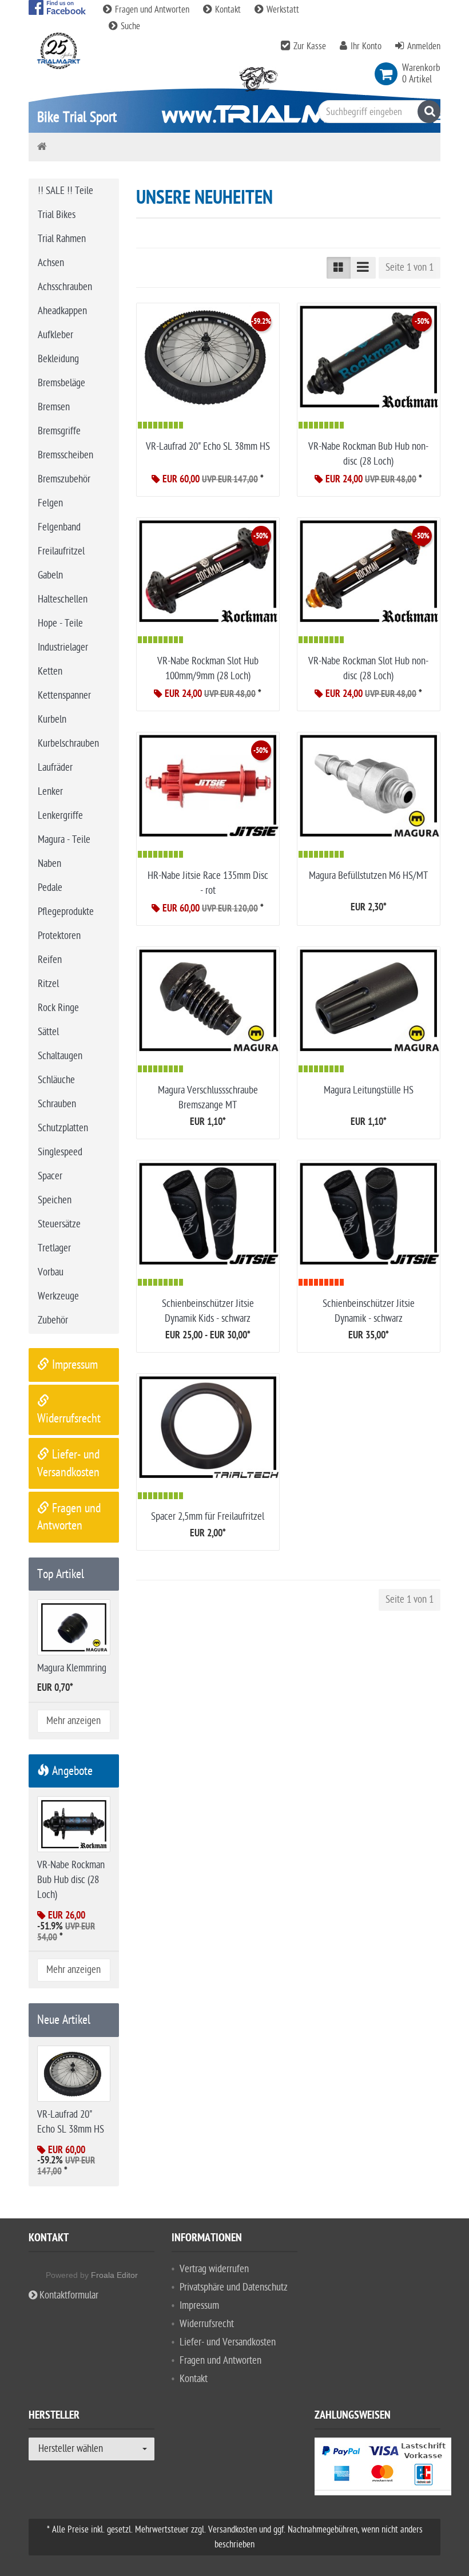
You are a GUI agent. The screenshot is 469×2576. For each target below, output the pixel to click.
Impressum (73, 1365)
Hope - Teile (60, 623)
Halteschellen (63, 599)
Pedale (50, 888)
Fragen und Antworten (152, 10)
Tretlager (54, 1248)
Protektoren (59, 936)
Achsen (51, 263)
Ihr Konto (366, 46)
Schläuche (56, 1080)
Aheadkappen (62, 311)
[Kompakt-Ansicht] (339, 268)
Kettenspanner (64, 695)
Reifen (50, 960)
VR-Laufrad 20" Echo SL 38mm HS (208, 447)
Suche (129, 26)
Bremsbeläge (61, 383)
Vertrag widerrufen (214, 2269)
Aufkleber (55, 335)
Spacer (50, 1176)
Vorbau (51, 1272)
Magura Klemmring (72, 1668)
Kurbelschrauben (68, 744)
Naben (49, 864)
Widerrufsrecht (207, 2324)
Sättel (48, 1032)
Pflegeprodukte (66, 912)
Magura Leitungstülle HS (369, 1090)
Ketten (50, 671)
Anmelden (424, 46)
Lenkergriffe (60, 816)
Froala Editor (114, 2275)
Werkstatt (282, 10)
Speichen (55, 1200)
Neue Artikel (64, 2020)
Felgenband (59, 527)
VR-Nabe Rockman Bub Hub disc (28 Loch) (71, 1880)
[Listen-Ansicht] (363, 268)
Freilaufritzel (61, 551)
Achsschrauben (65, 287)
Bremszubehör (64, 479)
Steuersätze (59, 1224)
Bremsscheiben (65, 455)
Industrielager (63, 647)
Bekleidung (58, 359)
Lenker (50, 792)
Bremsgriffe (59, 431)
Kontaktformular (68, 2295)
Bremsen (54, 407)
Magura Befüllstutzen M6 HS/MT (368, 876)
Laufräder (55, 768)
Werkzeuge (58, 1296)
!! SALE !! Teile (65, 191)
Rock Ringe (58, 1008)
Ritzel (48, 984)
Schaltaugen (60, 1056)
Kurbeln (52, 720)
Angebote (71, 1771)
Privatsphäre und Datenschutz (234, 2287)
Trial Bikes (57, 215)
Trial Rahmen (62, 239)
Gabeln (50, 575)
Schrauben (57, 1104)
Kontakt (228, 10)
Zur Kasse (310, 46)
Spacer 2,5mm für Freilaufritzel (208, 1517)
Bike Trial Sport (77, 117)
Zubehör (53, 1320)
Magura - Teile (64, 840)
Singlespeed (60, 1152)
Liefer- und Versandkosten (228, 2342)
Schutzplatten (63, 1128)
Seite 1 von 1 (410, 267)
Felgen (50, 503)
